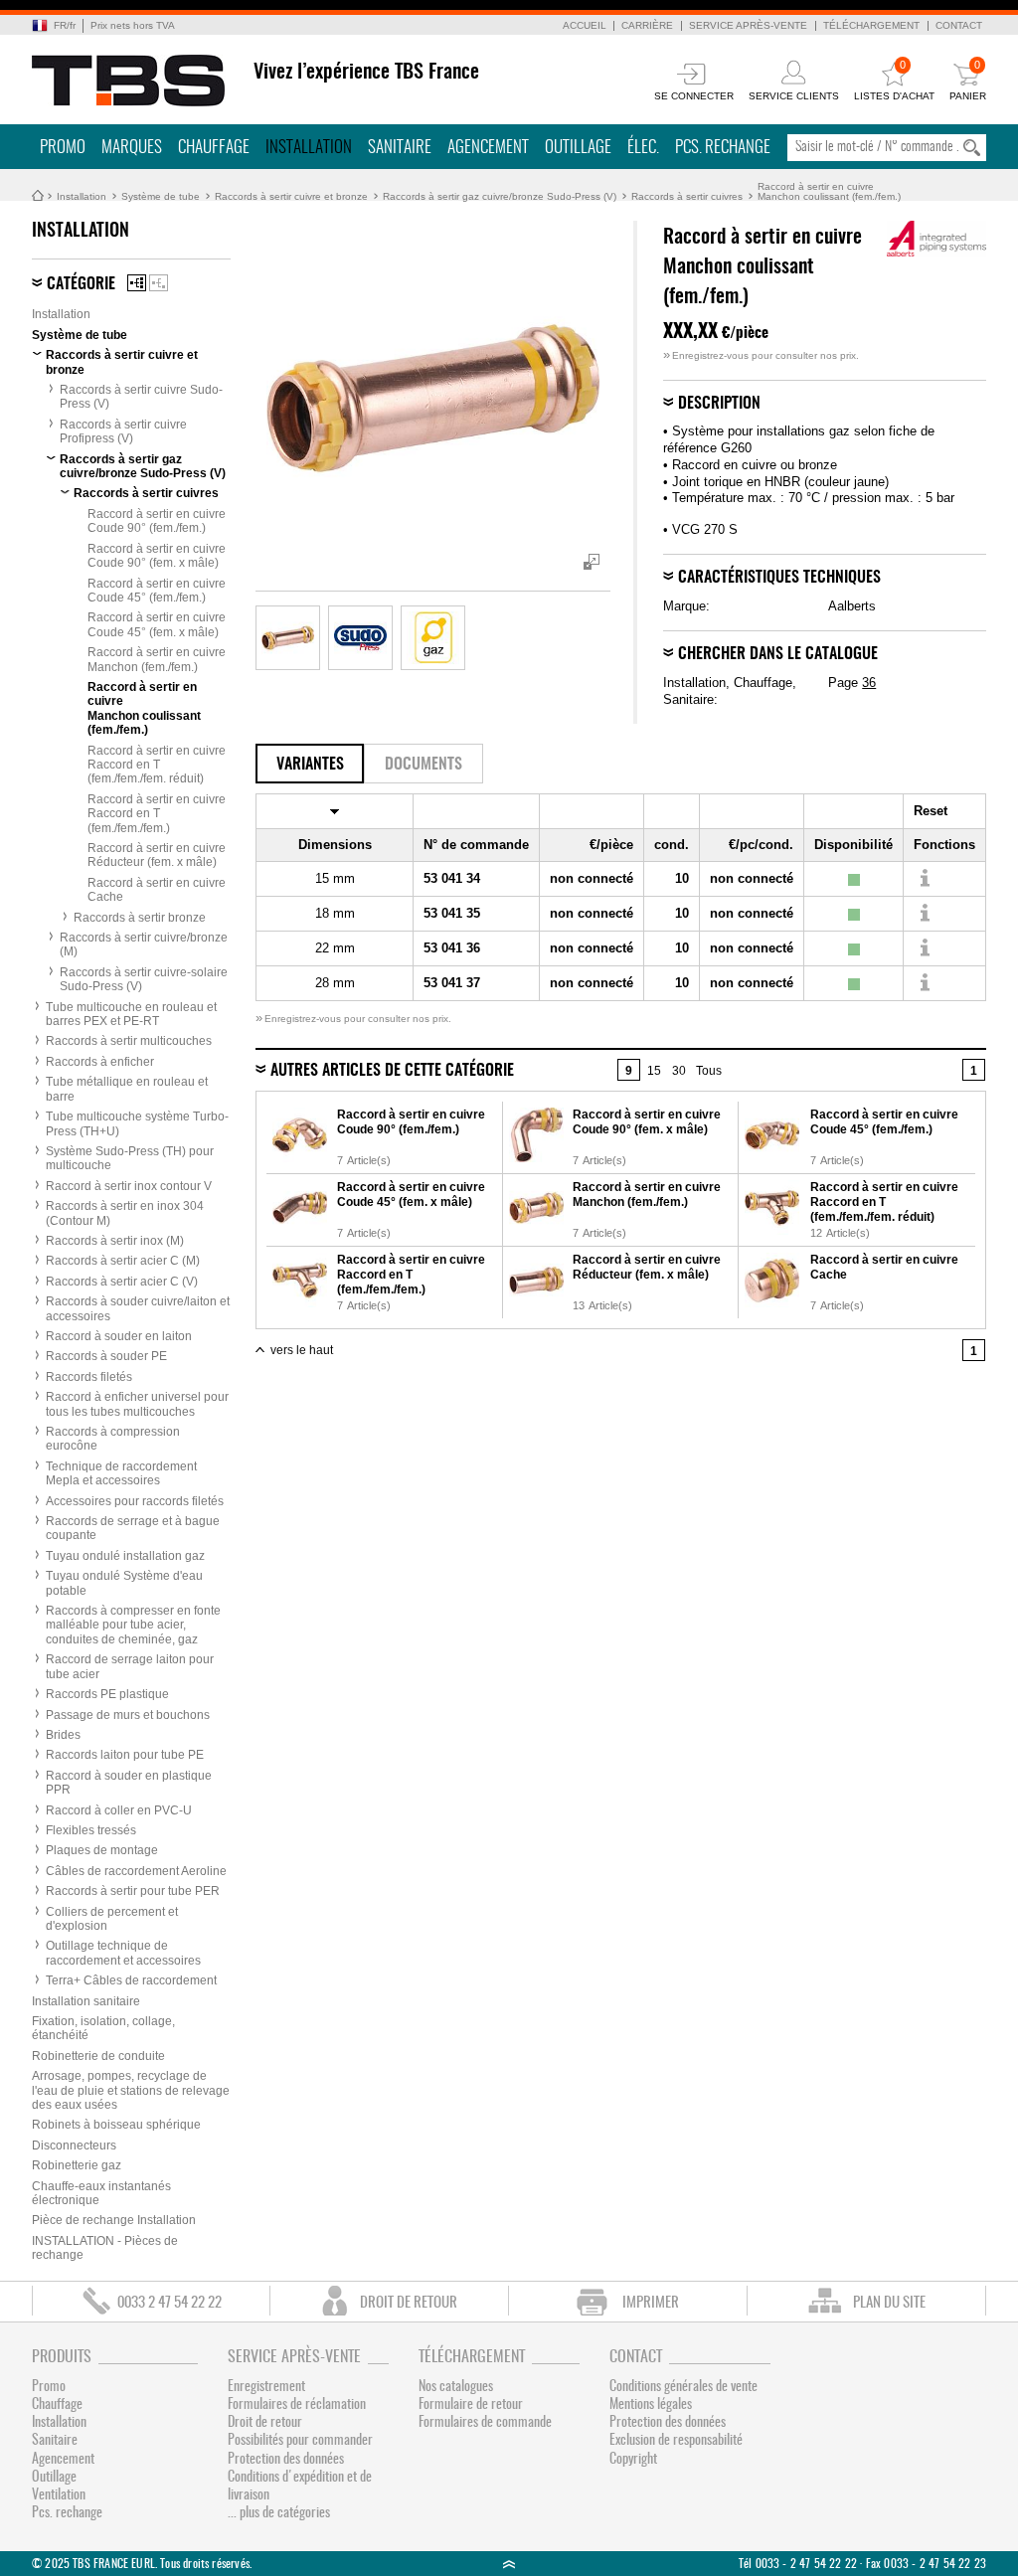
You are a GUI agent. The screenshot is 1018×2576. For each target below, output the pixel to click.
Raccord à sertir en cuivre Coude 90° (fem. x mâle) (157, 556)
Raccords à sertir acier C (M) (123, 1261)
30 (679, 1071)
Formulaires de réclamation (297, 2405)
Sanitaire (400, 148)
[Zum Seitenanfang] (509, 2564)
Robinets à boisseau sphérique (116, 2125)
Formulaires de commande (485, 2423)
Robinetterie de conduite (98, 2056)
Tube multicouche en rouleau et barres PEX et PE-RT (131, 1014)
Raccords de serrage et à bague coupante (133, 1528)
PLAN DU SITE (889, 2303)
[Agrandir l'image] (288, 638)
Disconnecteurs (74, 2146)
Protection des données (286, 2460)
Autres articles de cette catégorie (392, 1071)
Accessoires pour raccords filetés (135, 1501)
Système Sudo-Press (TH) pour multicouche (130, 1158)
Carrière (647, 25)
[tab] (310, 764)
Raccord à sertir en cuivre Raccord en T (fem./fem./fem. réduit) (157, 765)
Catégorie (81, 284)
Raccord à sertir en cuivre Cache (157, 890)
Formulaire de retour (471, 2405)
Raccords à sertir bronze (140, 918)
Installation (309, 148)
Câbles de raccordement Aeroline (136, 1871)
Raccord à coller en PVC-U (119, 1810)
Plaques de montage (102, 1850)
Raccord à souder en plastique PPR (129, 1783)
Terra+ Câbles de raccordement (131, 1980)
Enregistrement (266, 2387)
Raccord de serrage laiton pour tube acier (130, 1666)
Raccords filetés (89, 1377)
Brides (63, 1735)
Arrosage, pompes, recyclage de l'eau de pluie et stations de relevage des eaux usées (131, 2090)
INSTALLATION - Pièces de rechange (105, 2248)
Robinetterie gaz (77, 2165)
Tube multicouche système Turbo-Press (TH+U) (137, 1123)
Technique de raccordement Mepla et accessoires (121, 1473)
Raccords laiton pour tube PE (125, 1755)
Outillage (578, 148)
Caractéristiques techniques (779, 578)
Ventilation (59, 2495)
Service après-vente (748, 25)
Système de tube (161, 196)
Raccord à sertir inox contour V (129, 1186)
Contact (959, 25)
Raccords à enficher (100, 1062)
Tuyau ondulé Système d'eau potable (124, 1583)
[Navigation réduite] (159, 283)
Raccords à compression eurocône (113, 1439)
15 (654, 1071)
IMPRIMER (651, 2303)
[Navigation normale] (137, 283)
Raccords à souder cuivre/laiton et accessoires (138, 1308)
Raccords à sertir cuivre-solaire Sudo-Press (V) (144, 979)
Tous (709, 1071)
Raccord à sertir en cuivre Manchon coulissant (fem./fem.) (829, 191)
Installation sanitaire (86, 2001)
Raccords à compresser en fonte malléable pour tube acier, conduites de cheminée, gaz (133, 1625)
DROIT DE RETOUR (409, 2303)
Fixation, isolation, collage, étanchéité (103, 2028)
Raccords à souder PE (106, 1356)
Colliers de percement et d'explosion (112, 1919)
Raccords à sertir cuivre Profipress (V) (123, 431)
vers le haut (302, 1350)
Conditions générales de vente (683, 2387)
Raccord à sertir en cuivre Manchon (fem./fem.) (157, 659)
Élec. (643, 148)
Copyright (633, 2460)
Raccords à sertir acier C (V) (122, 1282)
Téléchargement (871, 25)
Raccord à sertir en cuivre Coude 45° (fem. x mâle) (157, 624)
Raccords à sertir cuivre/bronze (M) (144, 945)
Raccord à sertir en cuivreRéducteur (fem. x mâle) (157, 855)
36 (869, 683)
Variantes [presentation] (310, 765)
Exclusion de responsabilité (676, 2441)
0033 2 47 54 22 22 (170, 2303)
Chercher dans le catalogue (778, 654)
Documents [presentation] (424, 765)
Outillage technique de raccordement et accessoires (123, 1953)
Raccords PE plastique (107, 1694)
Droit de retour (265, 2423)
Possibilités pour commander (300, 2441)
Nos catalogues (456, 2387)
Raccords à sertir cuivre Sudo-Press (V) (141, 397)
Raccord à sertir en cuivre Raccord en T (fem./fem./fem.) (157, 814)
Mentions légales (651, 2405)
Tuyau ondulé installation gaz (125, 1556)
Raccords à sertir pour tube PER (133, 1891)
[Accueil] (129, 81)
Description (719, 404)
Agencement (488, 148)
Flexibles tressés (91, 1830)
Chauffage (214, 148)
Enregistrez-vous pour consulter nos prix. (761, 355)
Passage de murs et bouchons (128, 1715)
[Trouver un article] (924, 879)
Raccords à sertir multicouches (129, 1041)
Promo (63, 148)
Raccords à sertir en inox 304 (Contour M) (125, 1213)
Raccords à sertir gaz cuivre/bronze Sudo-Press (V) (500, 196)
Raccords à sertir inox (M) (115, 1241)
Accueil (585, 25)
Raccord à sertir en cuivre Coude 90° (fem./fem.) (157, 521)
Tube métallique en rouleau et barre (127, 1089)
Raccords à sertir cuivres (687, 196)
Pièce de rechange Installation (114, 2220)
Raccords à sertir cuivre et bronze (291, 196)
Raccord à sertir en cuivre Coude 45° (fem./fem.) (157, 591)
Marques (132, 148)
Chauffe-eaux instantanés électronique (101, 2193)
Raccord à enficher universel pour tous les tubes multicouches (137, 1404)
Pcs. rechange (723, 148)
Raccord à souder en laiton (119, 1336)
